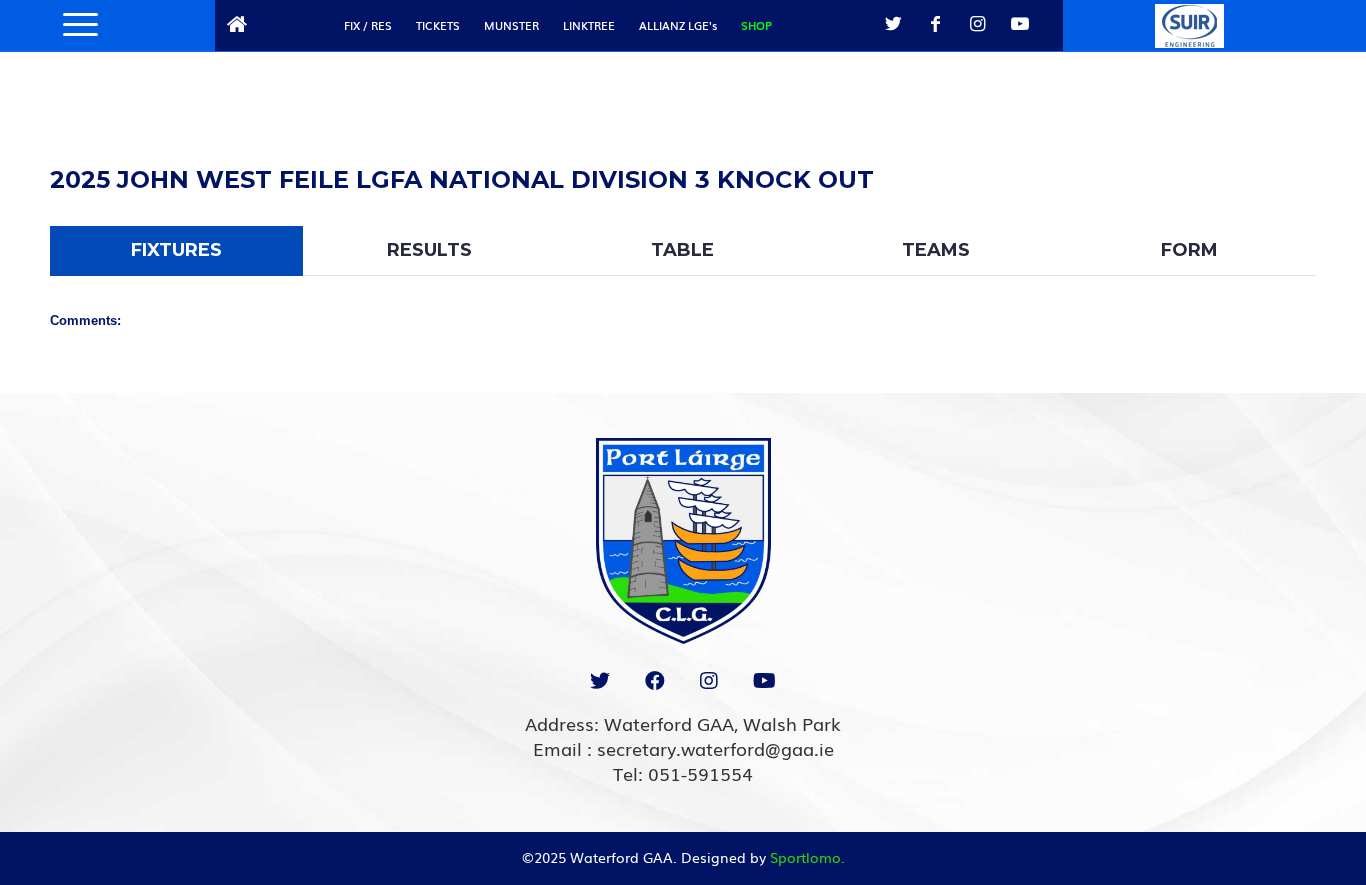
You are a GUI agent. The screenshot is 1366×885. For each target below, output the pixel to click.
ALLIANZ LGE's (678, 25)
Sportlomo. (807, 857)
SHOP (756, 25)
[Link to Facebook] (936, 24)
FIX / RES (368, 25)
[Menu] (74, 25)
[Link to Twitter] (894, 24)
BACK (1267, 155)
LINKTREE (589, 25)
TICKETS (438, 25)
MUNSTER (511, 25)
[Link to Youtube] (1020, 24)
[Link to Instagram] (978, 24)
